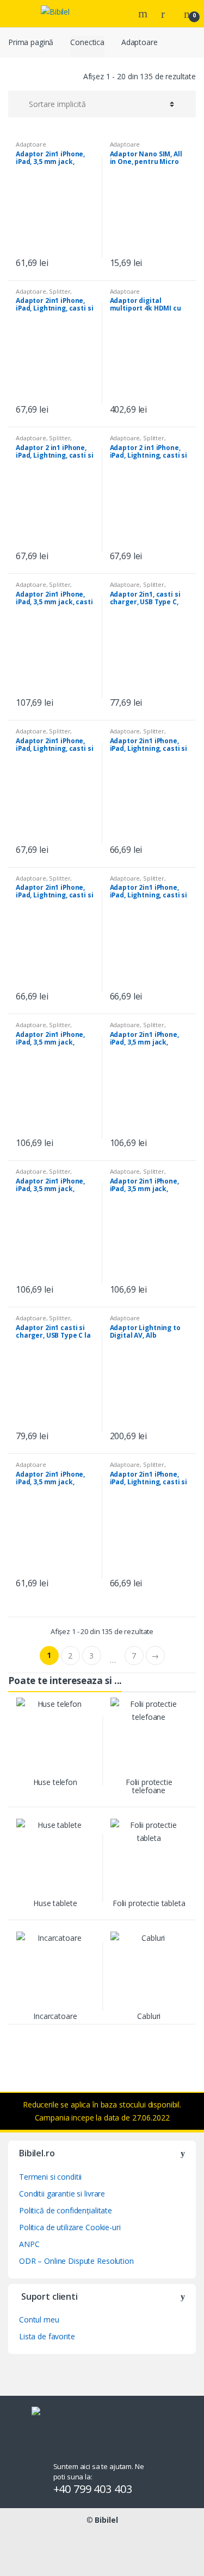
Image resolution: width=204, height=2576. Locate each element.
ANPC (29, 2244)
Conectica (87, 42)
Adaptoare (31, 144)
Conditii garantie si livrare (62, 2194)
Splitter (60, 291)
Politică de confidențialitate (66, 2210)
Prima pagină (31, 42)
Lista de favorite (47, 2336)
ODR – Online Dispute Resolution (76, 2261)
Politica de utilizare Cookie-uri (70, 2227)
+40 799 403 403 (93, 2489)
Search (144, 14)
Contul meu (39, 2319)
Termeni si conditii (50, 2177)
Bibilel (106, 2520)
